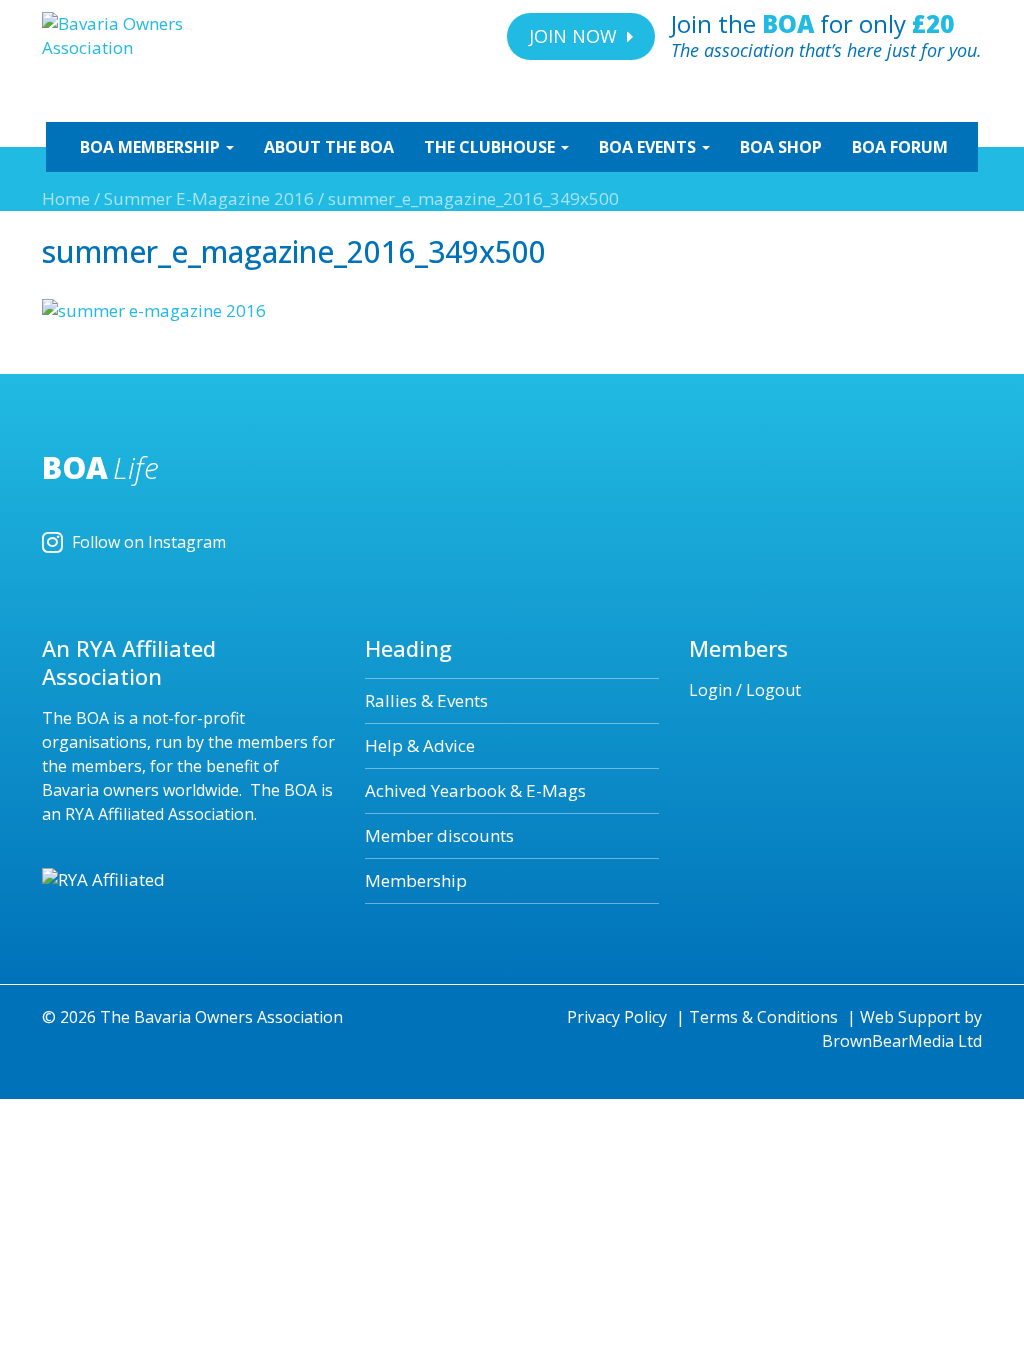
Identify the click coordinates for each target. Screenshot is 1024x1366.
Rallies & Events (426, 700)
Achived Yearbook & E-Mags (475, 790)
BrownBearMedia (888, 1041)
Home (66, 198)
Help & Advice (420, 745)
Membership (416, 880)
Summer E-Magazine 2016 (209, 198)
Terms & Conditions (763, 1017)
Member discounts (439, 835)
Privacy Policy (617, 1017)
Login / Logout (745, 690)
